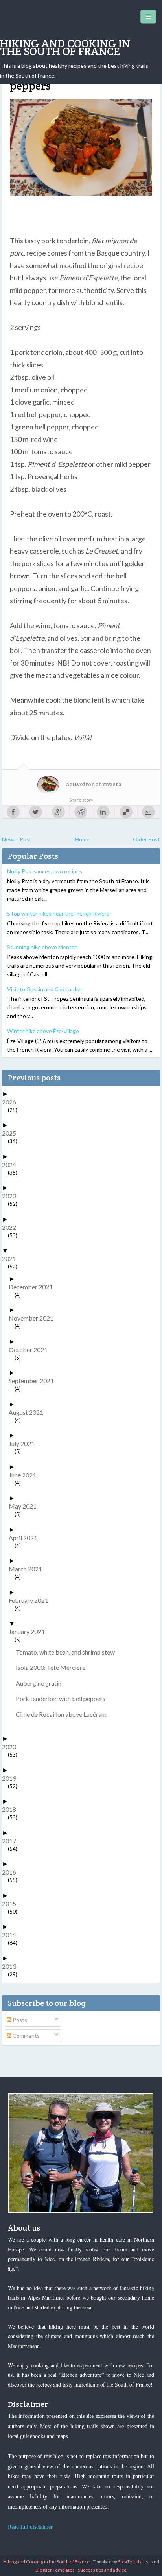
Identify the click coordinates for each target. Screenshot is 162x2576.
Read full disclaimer (30, 2527)
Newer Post (17, 839)
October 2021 (31, 1350)
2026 (12, 1102)
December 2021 (34, 1287)
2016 (12, 1872)
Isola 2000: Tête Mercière (53, 1667)
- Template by (119, 2562)
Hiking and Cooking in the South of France (65, 47)
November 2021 (34, 1318)
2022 (12, 1227)
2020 (12, 1747)
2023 (12, 1196)
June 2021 (25, 1475)
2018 (12, 1809)
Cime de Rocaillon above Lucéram (64, 1714)
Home (82, 839)
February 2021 (31, 1600)
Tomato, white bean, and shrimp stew (68, 1652)
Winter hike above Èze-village (43, 1031)
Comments (26, 2036)
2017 (12, 1841)
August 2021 (29, 1412)
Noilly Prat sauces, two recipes (45, 871)
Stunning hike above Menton (42, 947)
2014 (12, 1935)
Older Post (146, 839)
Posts (19, 2020)
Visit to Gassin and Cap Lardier (45, 989)
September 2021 (34, 1381)
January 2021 (30, 1631)
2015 (12, 1904)
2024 (12, 1165)
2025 (12, 1133)
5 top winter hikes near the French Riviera (58, 913)
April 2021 (26, 1538)
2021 (12, 1258)
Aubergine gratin (41, 1683)
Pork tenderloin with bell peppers (64, 1698)
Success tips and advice (102, 2570)
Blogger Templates (55, 2570)
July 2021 (25, 1443)
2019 (12, 1778)
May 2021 (26, 1506)
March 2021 (28, 1569)
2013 (12, 1966)
